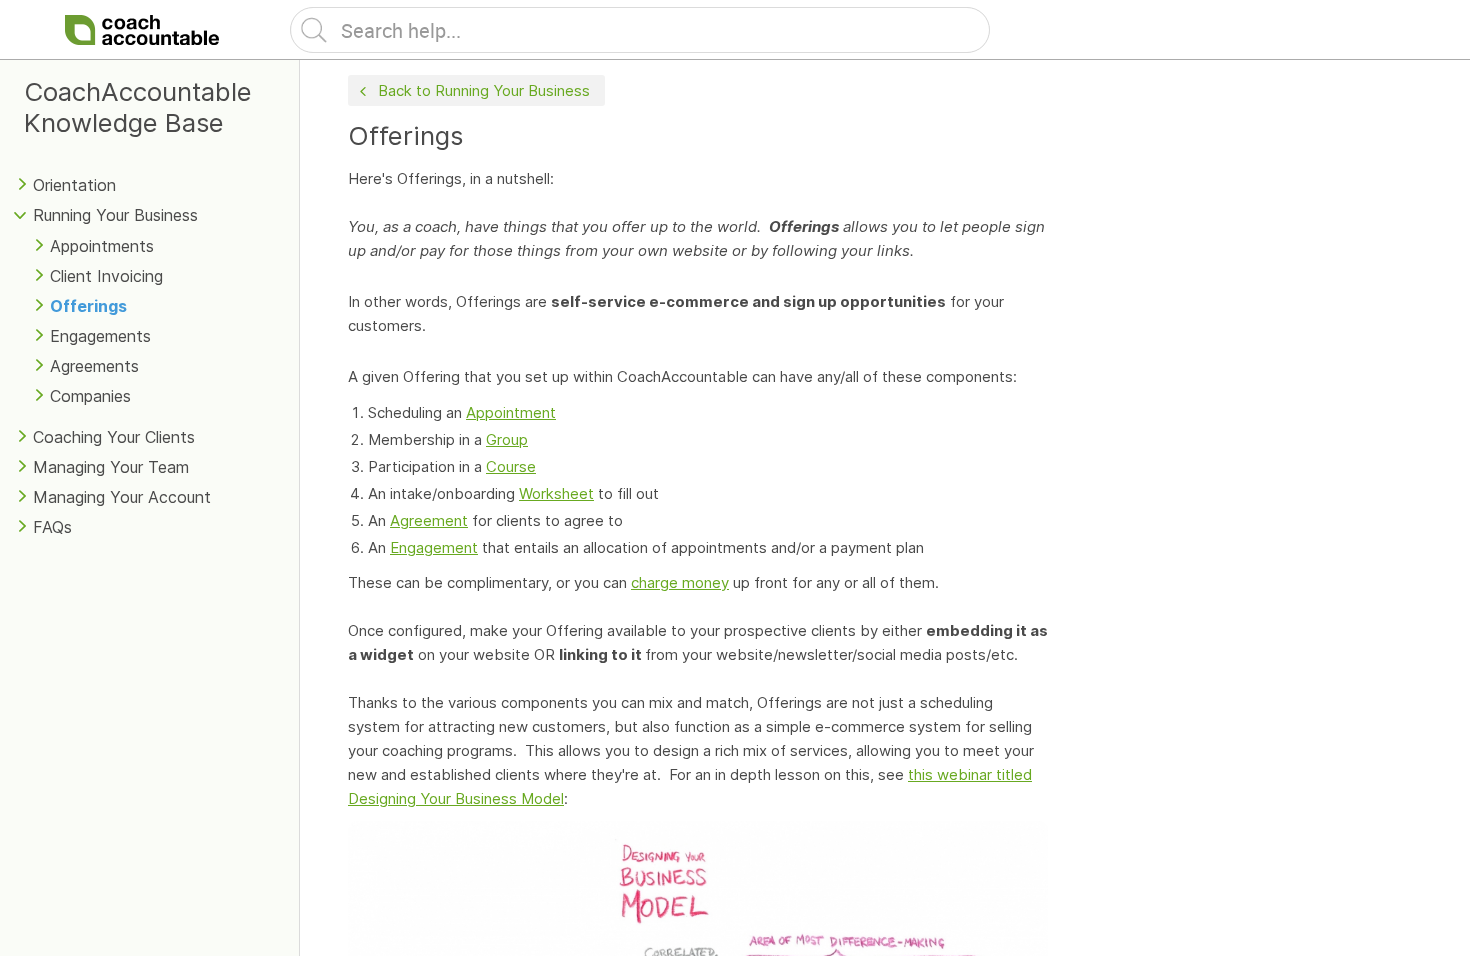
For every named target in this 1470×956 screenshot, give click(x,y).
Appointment (511, 412)
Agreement (429, 520)
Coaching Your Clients (114, 437)
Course (511, 466)
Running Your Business (115, 215)
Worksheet (556, 493)
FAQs (52, 527)
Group (507, 439)
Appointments (102, 246)
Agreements (94, 366)
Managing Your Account (122, 497)
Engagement (434, 547)
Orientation (74, 185)
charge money (680, 582)
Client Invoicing (106, 276)
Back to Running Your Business (484, 90)
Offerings (88, 306)
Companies (90, 396)
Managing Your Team (111, 467)
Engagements (100, 336)
